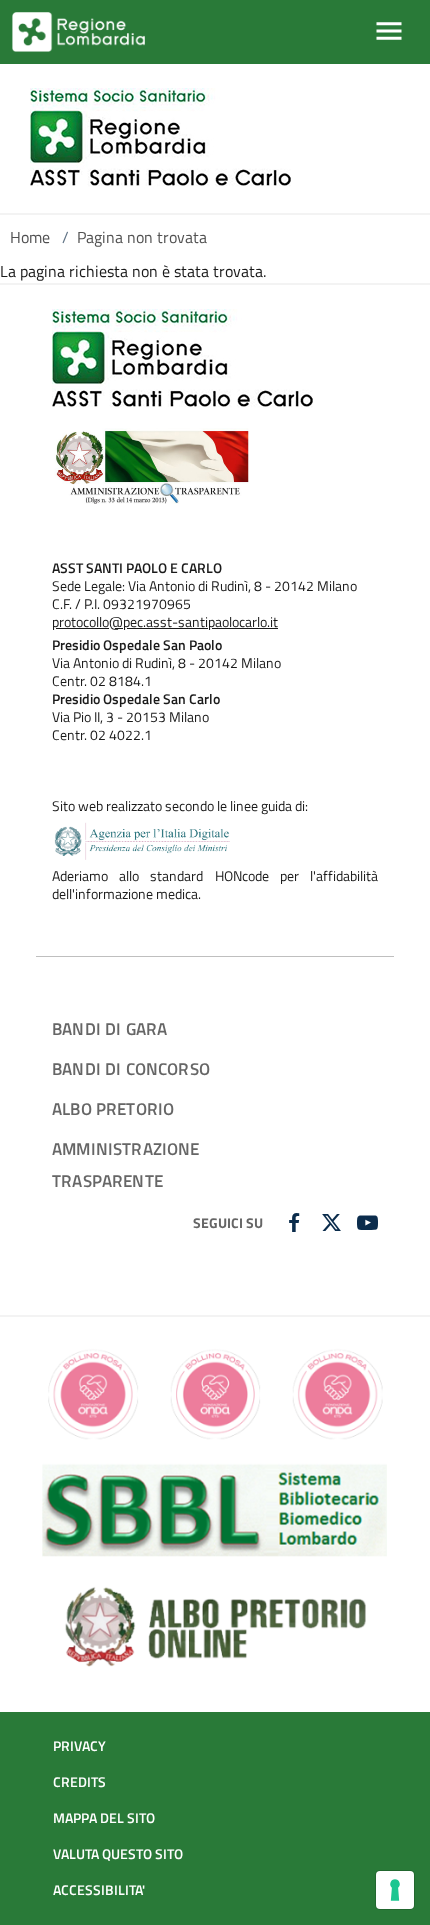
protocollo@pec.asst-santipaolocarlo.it (165, 622)
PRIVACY (79, 1746)
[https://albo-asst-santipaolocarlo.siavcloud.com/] (215, 1624)
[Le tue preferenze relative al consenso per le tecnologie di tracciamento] (395, 1890)
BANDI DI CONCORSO (131, 1068)
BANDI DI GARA (109, 1028)
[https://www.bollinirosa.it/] (215, 1393)
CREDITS (79, 1782)
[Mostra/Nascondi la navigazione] (389, 31)
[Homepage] (160, 138)
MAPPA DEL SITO (104, 1818)
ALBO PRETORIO (113, 1108)
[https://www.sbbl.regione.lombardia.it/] (215, 1508)
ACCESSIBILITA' (99, 1890)
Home (30, 237)
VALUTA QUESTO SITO (118, 1854)
